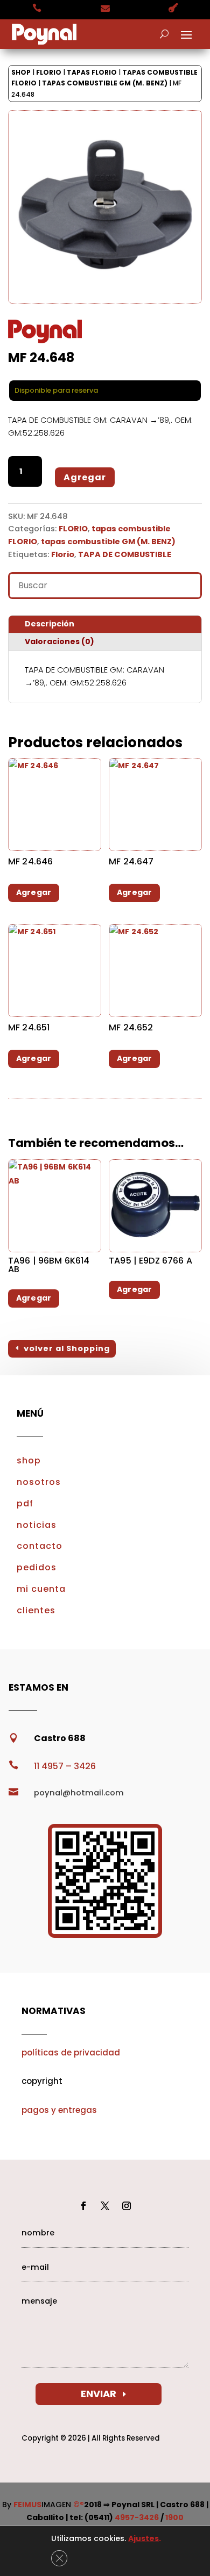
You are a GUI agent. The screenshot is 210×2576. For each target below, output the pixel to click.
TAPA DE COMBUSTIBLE (125, 554)
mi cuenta (41, 1589)
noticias (37, 1525)
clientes (36, 1610)
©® (79, 2505)
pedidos (37, 1567)
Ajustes (143, 2538)
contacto (40, 1546)
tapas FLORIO (92, 72)
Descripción (50, 624)
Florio (63, 554)
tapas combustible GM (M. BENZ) (105, 83)
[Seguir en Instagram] (127, 2206)
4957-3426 (137, 2517)
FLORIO (49, 72)
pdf (25, 1503)
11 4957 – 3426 (65, 1766)
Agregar (85, 477)
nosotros (39, 1482)
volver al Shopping (67, 1348)
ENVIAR (99, 2394)
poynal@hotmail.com (79, 1793)
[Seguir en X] (105, 2206)
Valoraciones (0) (59, 641)
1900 (174, 2517)
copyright (42, 2081)
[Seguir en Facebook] (83, 2206)
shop (29, 1460)
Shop (21, 72)
